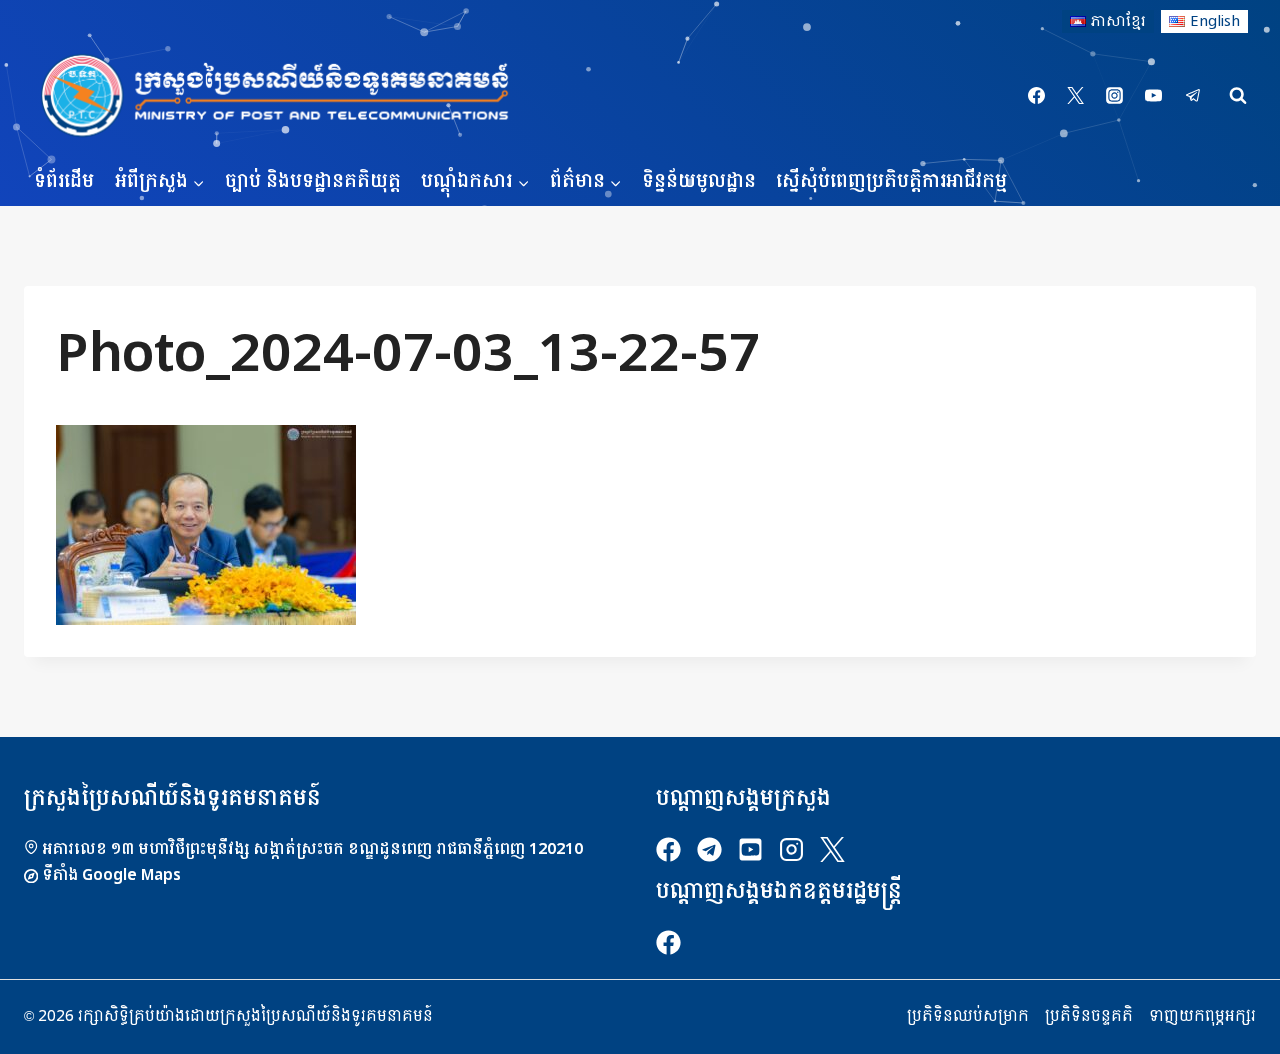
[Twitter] (1076, 96)
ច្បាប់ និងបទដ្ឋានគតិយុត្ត (313, 181)
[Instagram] (1115, 96)
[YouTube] (1154, 96)
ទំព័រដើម (64, 181)
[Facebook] (1037, 96)
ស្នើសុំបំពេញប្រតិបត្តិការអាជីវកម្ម (891, 181)
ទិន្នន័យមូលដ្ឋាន (699, 181)
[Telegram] (1193, 96)
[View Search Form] (1238, 96)
